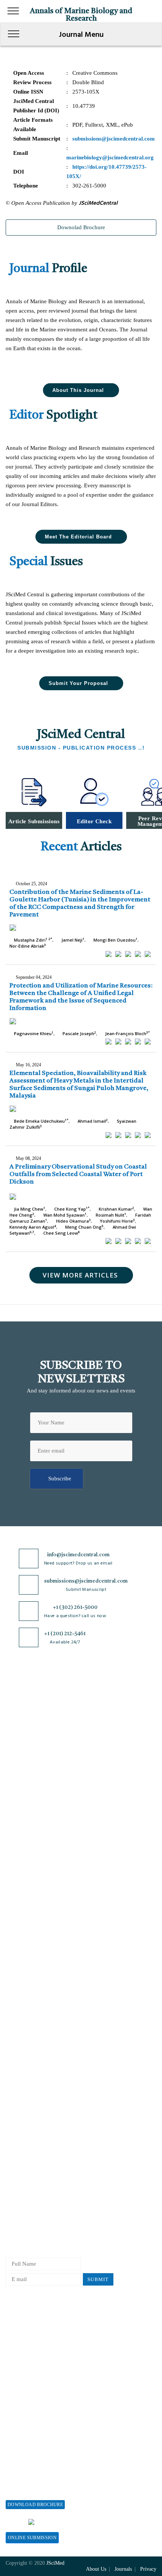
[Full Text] (138, 954)
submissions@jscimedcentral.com (86, 1581)
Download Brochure (35, 2505)
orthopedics (19, 1954)
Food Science (21, 1892)
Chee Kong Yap (71, 1209)
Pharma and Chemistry (33, 1966)
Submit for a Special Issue (37, 2491)
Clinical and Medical (30, 1880)
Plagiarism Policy (27, 2154)
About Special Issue (29, 2453)
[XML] (128, 954)
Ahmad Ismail (92, 1121)
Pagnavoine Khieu (33, 1033)
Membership (20, 2360)
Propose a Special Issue (34, 2466)
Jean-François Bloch (127, 1033)
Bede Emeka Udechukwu (41, 1121)
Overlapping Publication (35, 2191)
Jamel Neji (72, 940)
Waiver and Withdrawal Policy (42, 2335)
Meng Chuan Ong (84, 1227)
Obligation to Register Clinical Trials (50, 2117)
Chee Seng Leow (61, 1233)
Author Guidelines (28, 2216)
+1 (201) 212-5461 (65, 1634)
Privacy (148, 2569)
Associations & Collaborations (42, 2410)
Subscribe (60, 1478)
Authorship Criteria (29, 2129)
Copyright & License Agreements (45, 2042)
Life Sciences (22, 1904)
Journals (15, 1749)
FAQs (12, 1786)
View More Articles (80, 1275)
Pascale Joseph (79, 1033)
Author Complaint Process (37, 2166)
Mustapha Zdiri (33, 940)
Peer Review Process (30, 2141)
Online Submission (32, 2538)
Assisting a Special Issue (35, 2478)
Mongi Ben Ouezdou (115, 940)
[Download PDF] (148, 954)
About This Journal (78, 390)
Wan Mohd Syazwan (64, 1215)
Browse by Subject (28, 1842)
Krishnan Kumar (116, 1209)
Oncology (17, 1942)
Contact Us (19, 1762)
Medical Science (25, 1917)
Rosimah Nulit (110, 1215)
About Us (17, 1712)
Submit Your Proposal (78, 683)
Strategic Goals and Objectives (42, 1737)
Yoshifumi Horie (117, 1221)
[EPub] (118, 954)
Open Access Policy (29, 2017)
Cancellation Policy (29, 2179)
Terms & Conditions (30, 2055)
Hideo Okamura (73, 1221)
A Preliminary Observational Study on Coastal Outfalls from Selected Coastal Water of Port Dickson (78, 1174)
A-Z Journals (21, 1830)
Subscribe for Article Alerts (39, 1724)
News (12, 1774)
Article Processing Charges (38, 2323)
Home (13, 1700)
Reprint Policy (23, 2373)
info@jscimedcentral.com (78, 1555)
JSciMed (55, 2563)
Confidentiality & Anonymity (41, 2104)
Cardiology (19, 1855)
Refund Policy (23, 2348)
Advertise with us (27, 2385)
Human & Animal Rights (35, 2067)
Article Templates (27, 2230)
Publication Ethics (28, 2092)
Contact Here (111, 2522)
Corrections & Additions (35, 2203)
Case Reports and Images (35, 1867)
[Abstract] (109, 954)
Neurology (18, 1929)
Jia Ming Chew (29, 1209)
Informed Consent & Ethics (38, 2079)
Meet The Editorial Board (78, 537)
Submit (98, 2279)
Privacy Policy (23, 2030)
